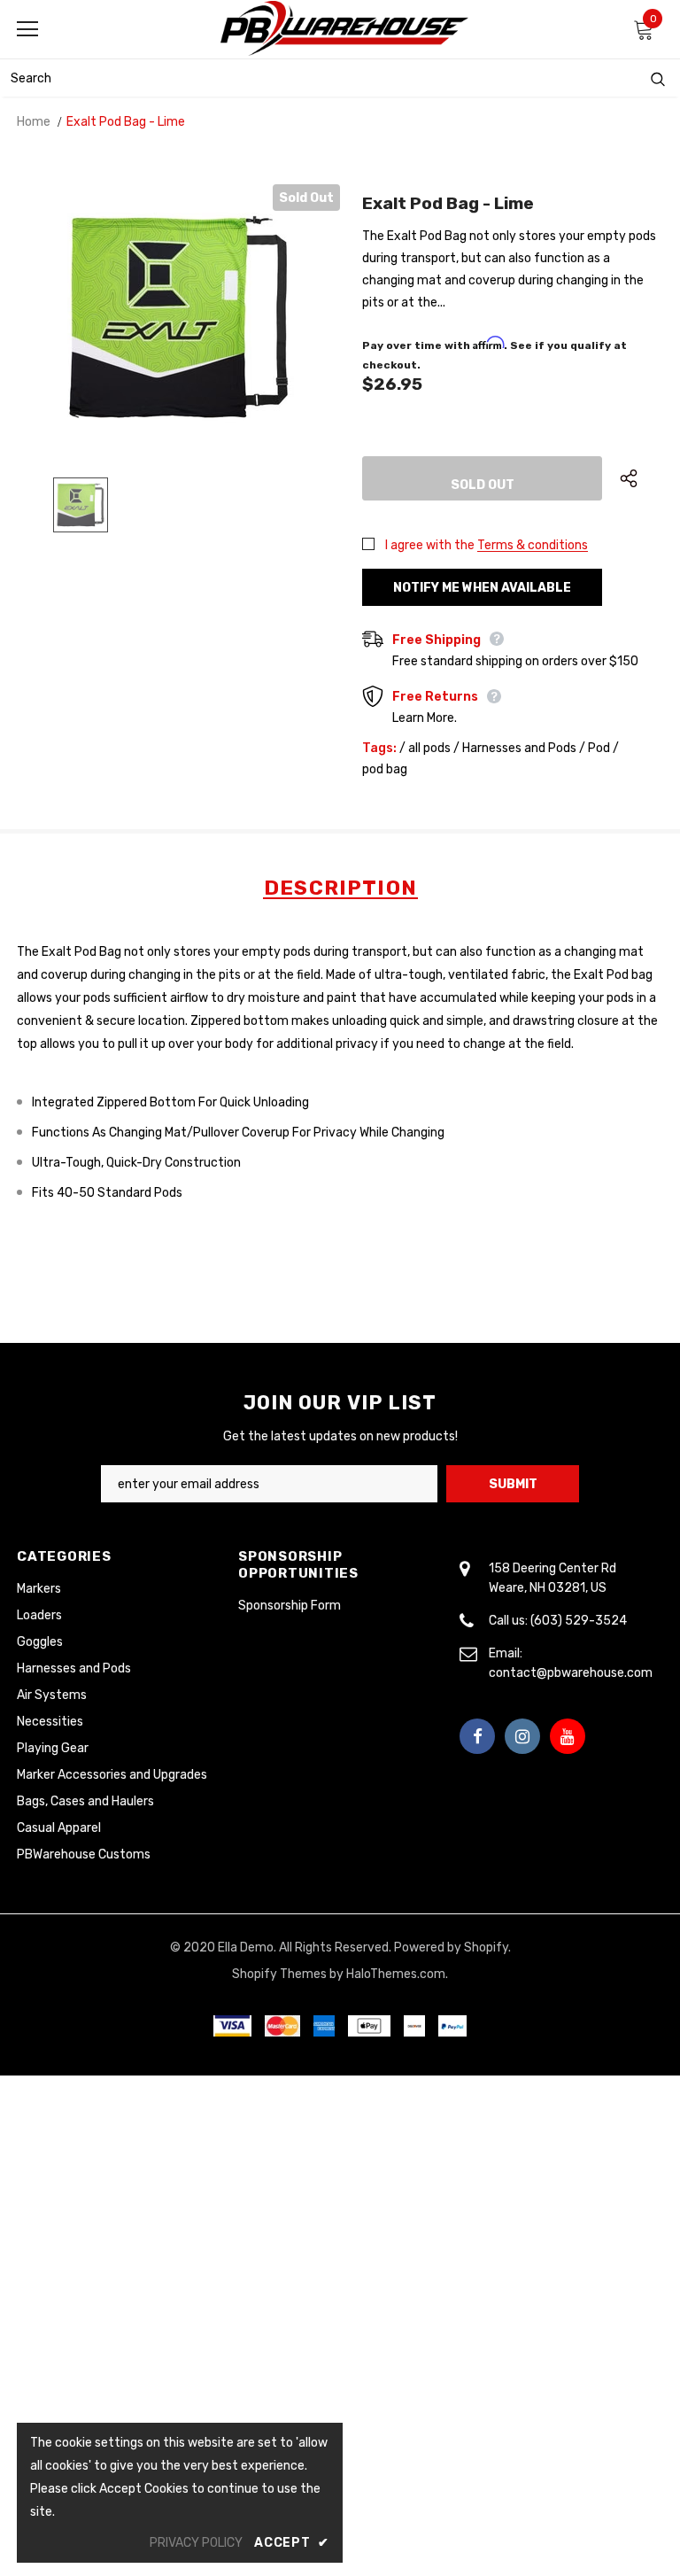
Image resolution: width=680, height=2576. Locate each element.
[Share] (641, 478)
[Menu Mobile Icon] (27, 29)
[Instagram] (522, 1736)
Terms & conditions (533, 545)
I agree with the (430, 545)
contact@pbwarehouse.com (571, 1673)
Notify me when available (482, 588)
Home (34, 122)
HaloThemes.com (396, 1974)
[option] (178, 317)
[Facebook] (477, 1736)
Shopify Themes (279, 1974)
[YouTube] (568, 1736)
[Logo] (344, 28)
